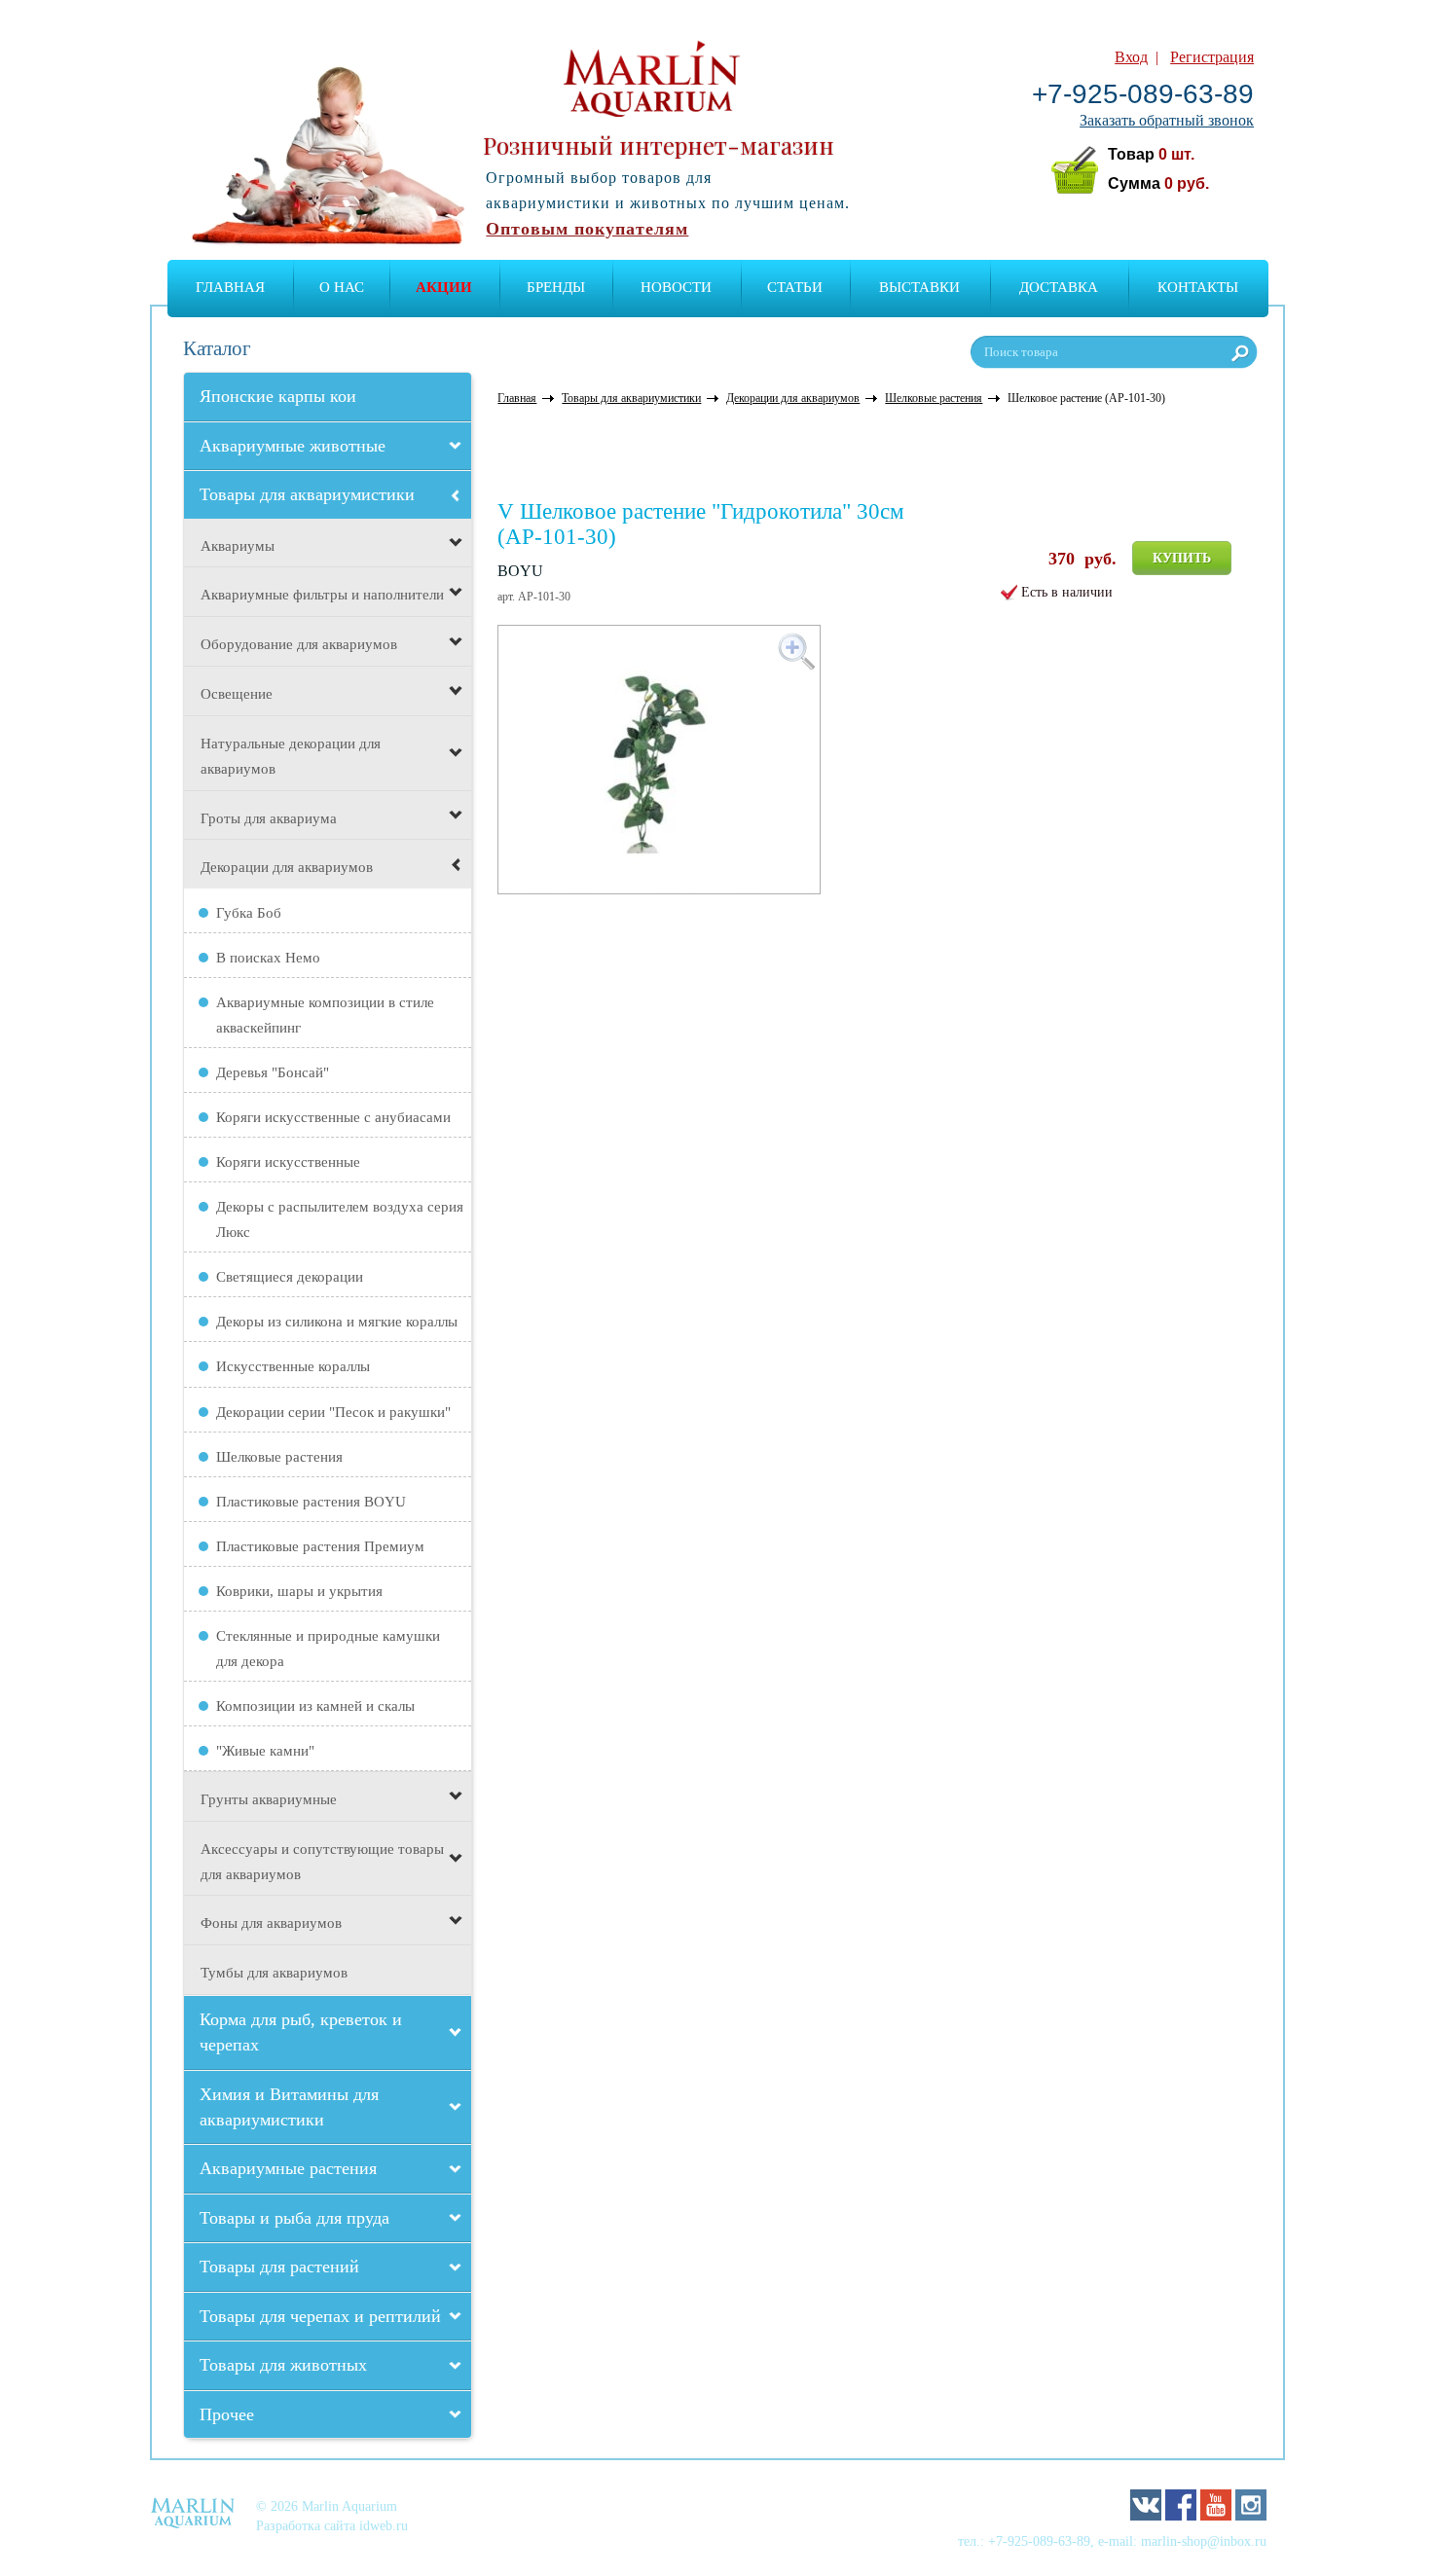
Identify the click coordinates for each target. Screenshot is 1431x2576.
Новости (676, 287)
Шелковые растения (279, 1457)
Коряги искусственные (288, 1162)
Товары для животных (283, 2365)
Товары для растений (279, 2267)
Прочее (227, 2414)
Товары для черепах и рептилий (320, 2316)
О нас (342, 287)
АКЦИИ (444, 287)
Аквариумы (238, 546)
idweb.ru (384, 2525)
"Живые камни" (265, 1751)
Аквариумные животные (293, 446)
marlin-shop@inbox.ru (1204, 2541)
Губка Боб (249, 913)
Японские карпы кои (278, 396)
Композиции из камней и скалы (315, 1706)
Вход (1131, 57)
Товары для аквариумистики (307, 494)
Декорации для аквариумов (287, 867)
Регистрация (1212, 57)
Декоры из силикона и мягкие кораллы (337, 1322)
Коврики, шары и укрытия (299, 1591)
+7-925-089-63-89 (1143, 94)
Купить (1182, 558)
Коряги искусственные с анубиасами (333, 1117)
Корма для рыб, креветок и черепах (301, 2032)
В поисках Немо (268, 958)
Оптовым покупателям (587, 229)
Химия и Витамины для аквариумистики (289, 2107)
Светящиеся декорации (290, 1277)
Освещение (237, 694)
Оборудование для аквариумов (299, 644)
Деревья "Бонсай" (273, 1072)
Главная (230, 287)
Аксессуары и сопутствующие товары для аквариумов (322, 1862)
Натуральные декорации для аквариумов (291, 756)
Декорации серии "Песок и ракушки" (333, 1412)
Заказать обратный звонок (1167, 120)
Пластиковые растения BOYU (311, 1502)
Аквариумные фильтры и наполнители (322, 595)
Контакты (1198, 287)
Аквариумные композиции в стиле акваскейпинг (325, 1015)
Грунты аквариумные (269, 1799)
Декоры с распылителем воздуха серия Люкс (340, 1219)
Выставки (919, 287)
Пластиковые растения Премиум (320, 1546)
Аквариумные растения (288, 2168)
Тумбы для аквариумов (274, 1973)
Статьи (795, 287)
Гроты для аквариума (269, 818)
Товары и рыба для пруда (294, 2218)
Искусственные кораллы (293, 1366)
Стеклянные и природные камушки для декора (328, 1649)
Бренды (556, 287)
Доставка (1059, 287)
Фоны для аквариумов (271, 1923)
